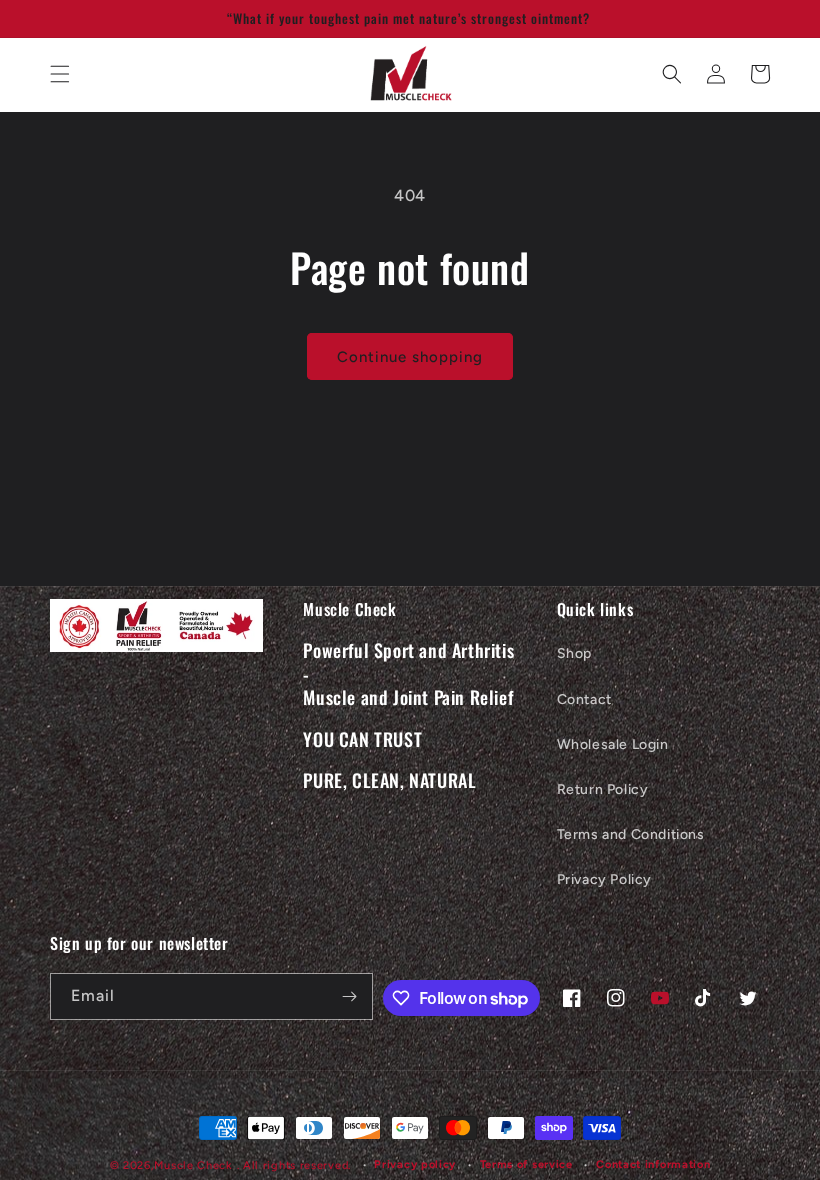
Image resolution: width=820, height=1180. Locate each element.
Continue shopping (410, 357)
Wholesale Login (613, 744)
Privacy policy (415, 1164)
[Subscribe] (350, 996)
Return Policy (603, 789)
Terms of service (526, 1164)
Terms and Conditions (631, 834)
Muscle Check (195, 1165)
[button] (60, 74)
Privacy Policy (604, 879)
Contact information (653, 1164)
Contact (584, 699)
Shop (574, 653)
